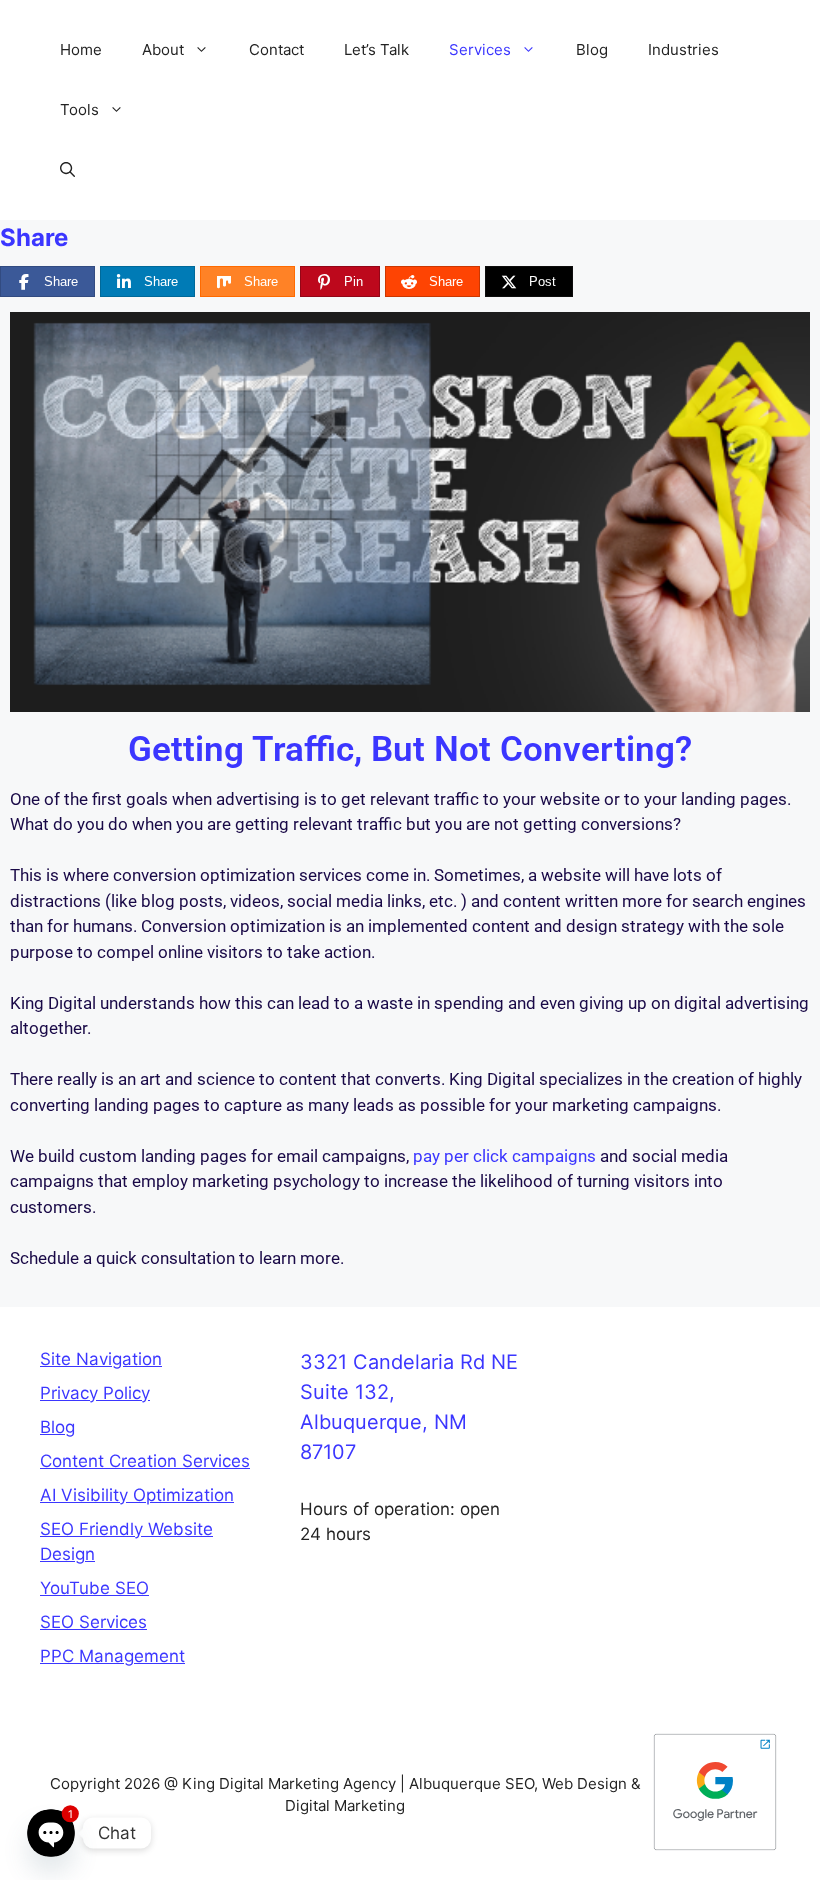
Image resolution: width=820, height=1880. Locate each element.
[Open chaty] (51, 1833)
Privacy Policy (95, 1393)
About (163, 49)
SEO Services (93, 1622)
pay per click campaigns (504, 1156)
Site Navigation (101, 1359)
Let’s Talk (376, 49)
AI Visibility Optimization (137, 1495)
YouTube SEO (94, 1588)
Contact (276, 49)
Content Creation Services (145, 1461)
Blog (592, 49)
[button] (206, 50)
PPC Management (112, 1656)
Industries (683, 49)
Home (81, 49)
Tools (79, 109)
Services (480, 49)
